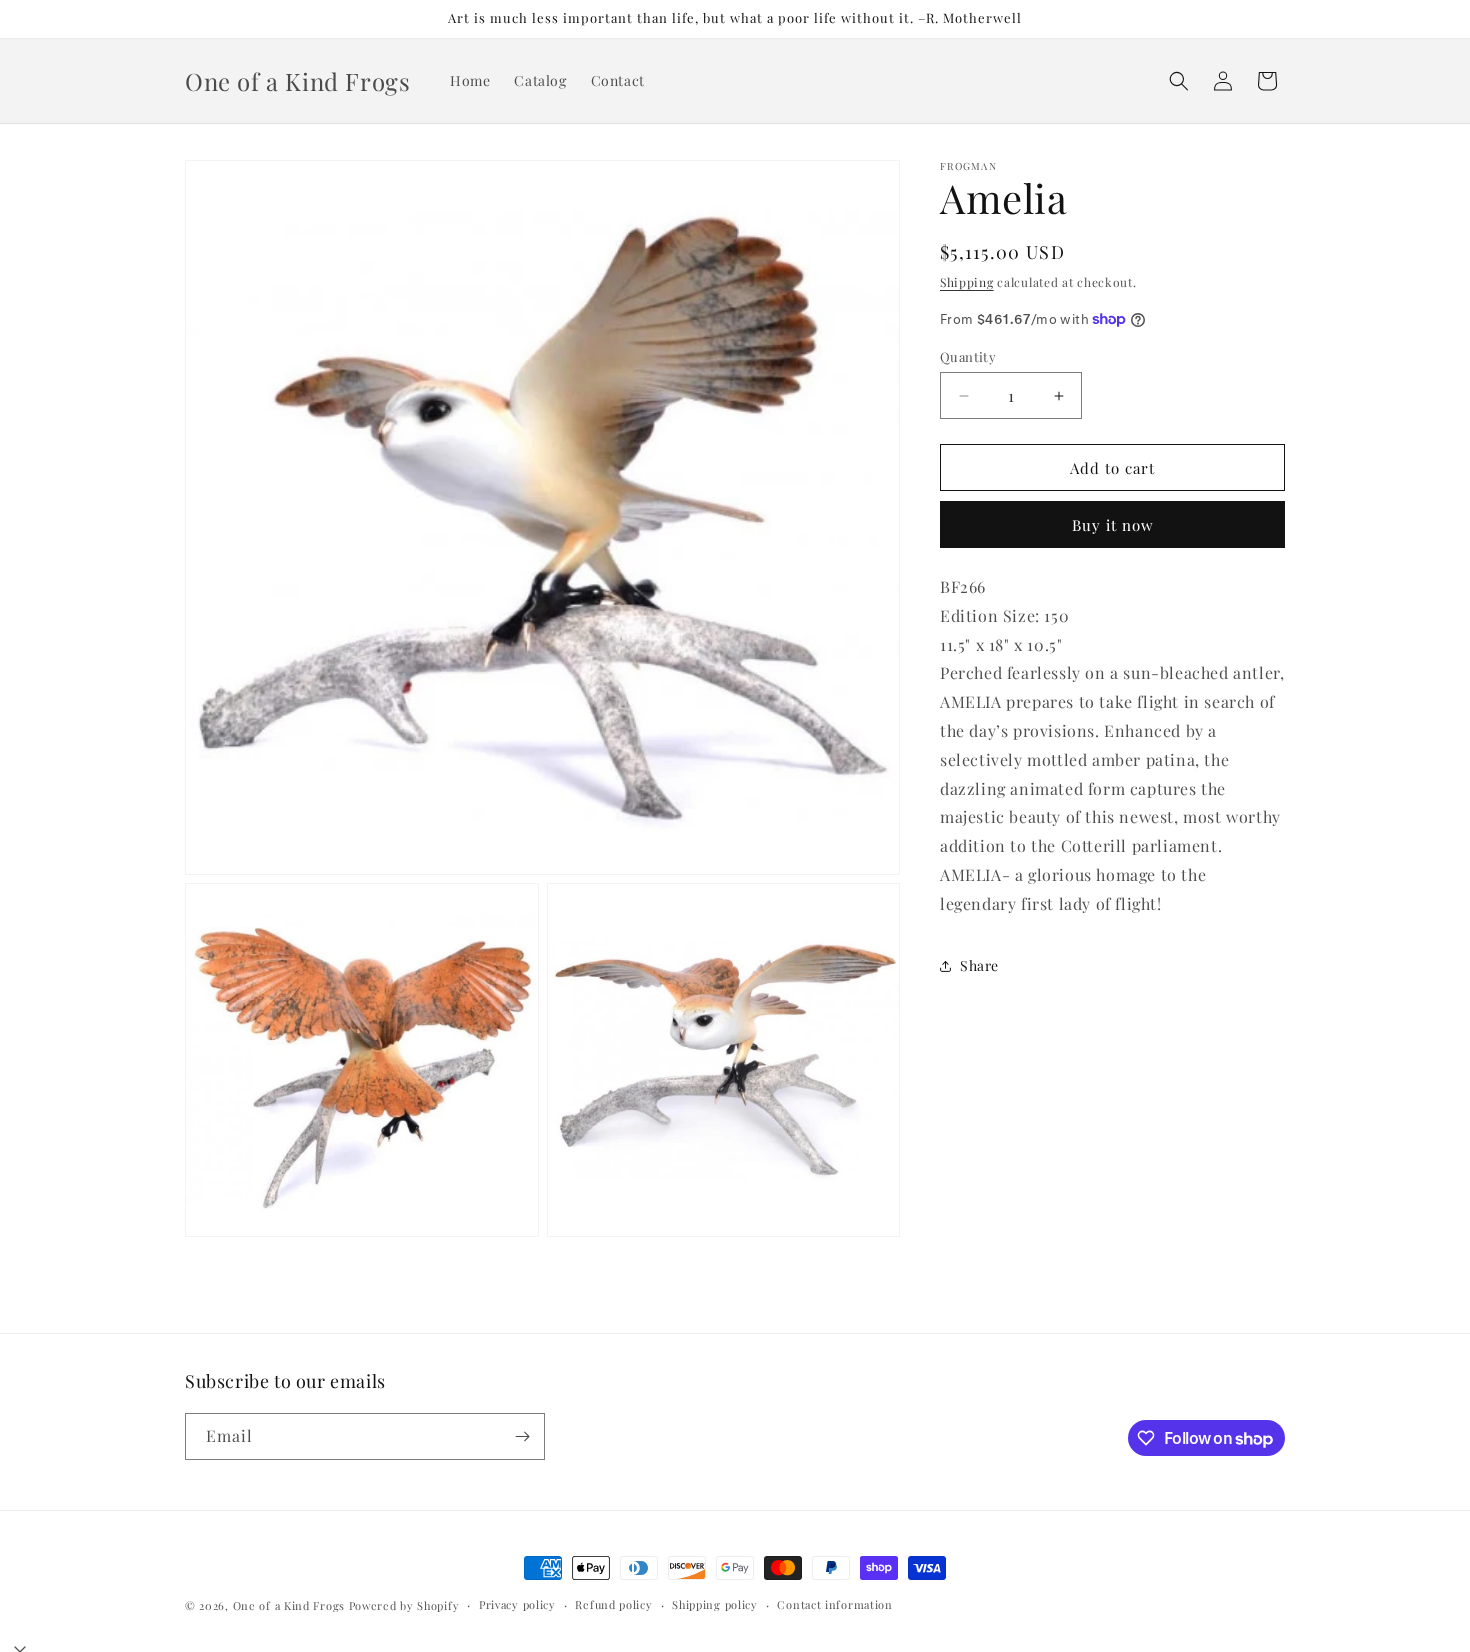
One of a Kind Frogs (289, 1605)
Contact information (834, 1604)
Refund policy (613, 1604)
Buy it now (1113, 525)
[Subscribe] (522, 1436)
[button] (1179, 81)
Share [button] (979, 965)
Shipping (967, 282)
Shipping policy (715, 1604)
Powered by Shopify (404, 1605)
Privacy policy (517, 1604)
